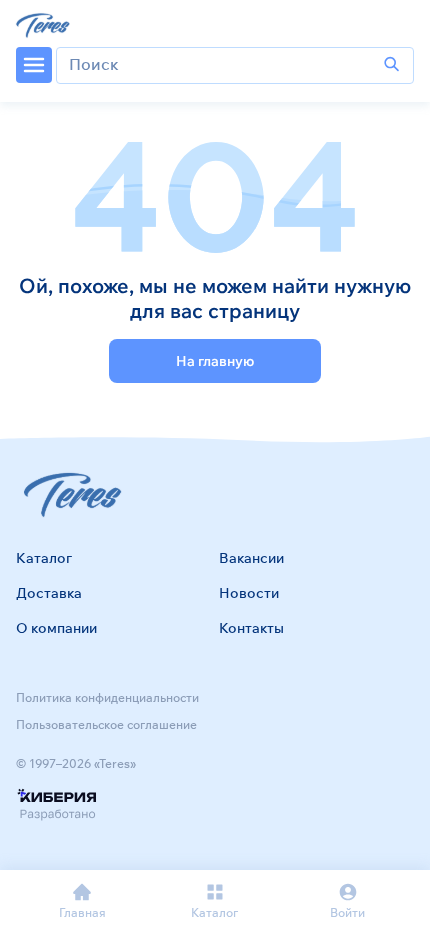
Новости (249, 593)
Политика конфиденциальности (107, 697)
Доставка (49, 593)
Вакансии (251, 558)
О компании (56, 628)
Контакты (251, 628)
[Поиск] (392, 65)
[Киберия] (56, 805)
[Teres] (44, 24)
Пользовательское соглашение (106, 724)
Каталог (44, 558)
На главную (215, 361)
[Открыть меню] (34, 65)
